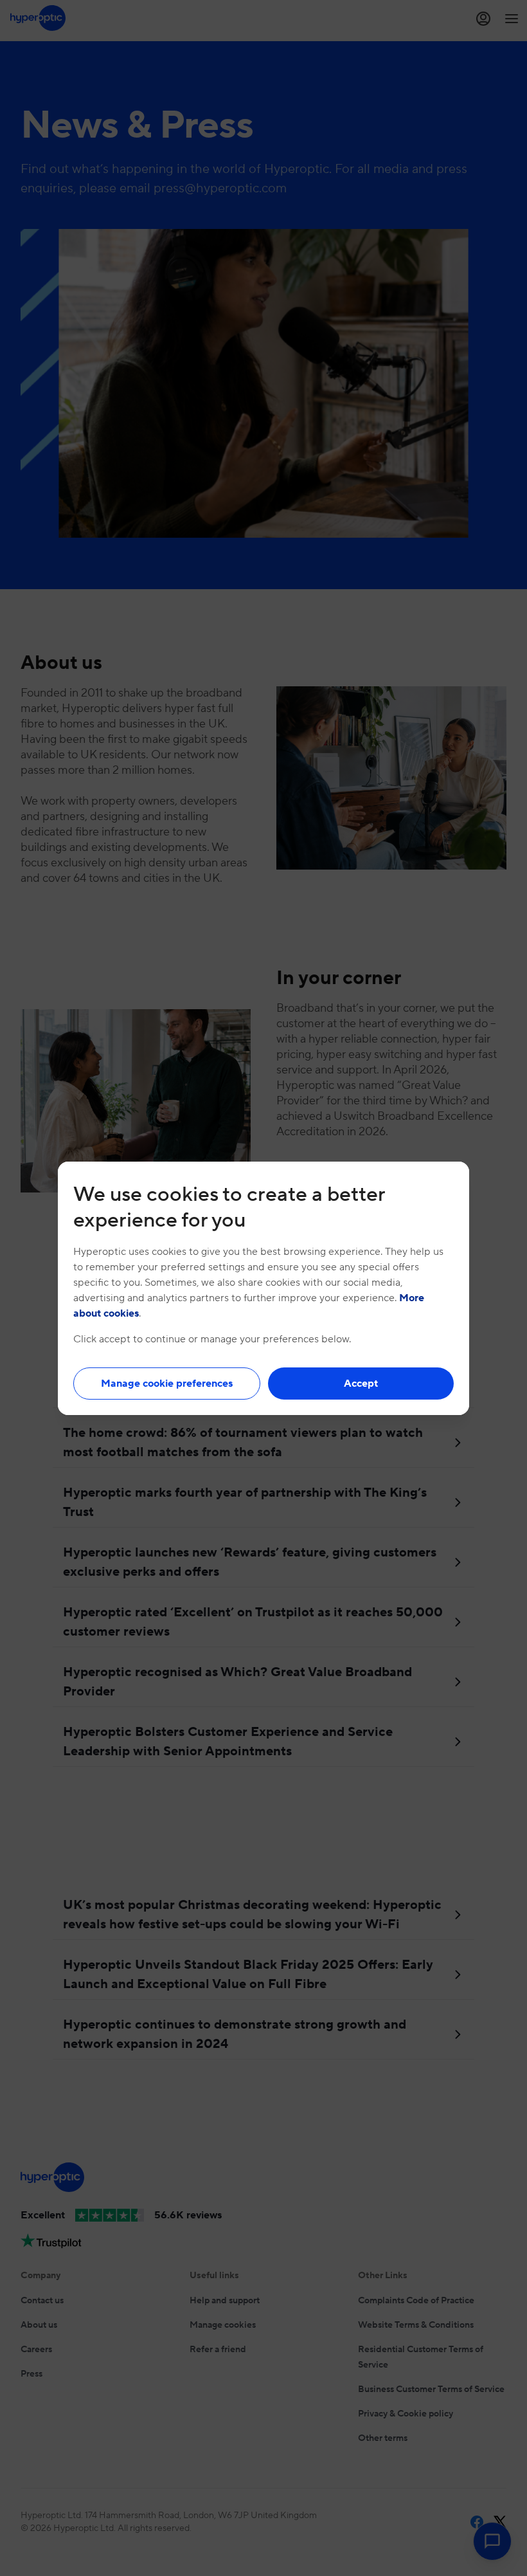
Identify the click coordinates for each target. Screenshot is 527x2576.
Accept (361, 1384)
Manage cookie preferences (167, 1384)
